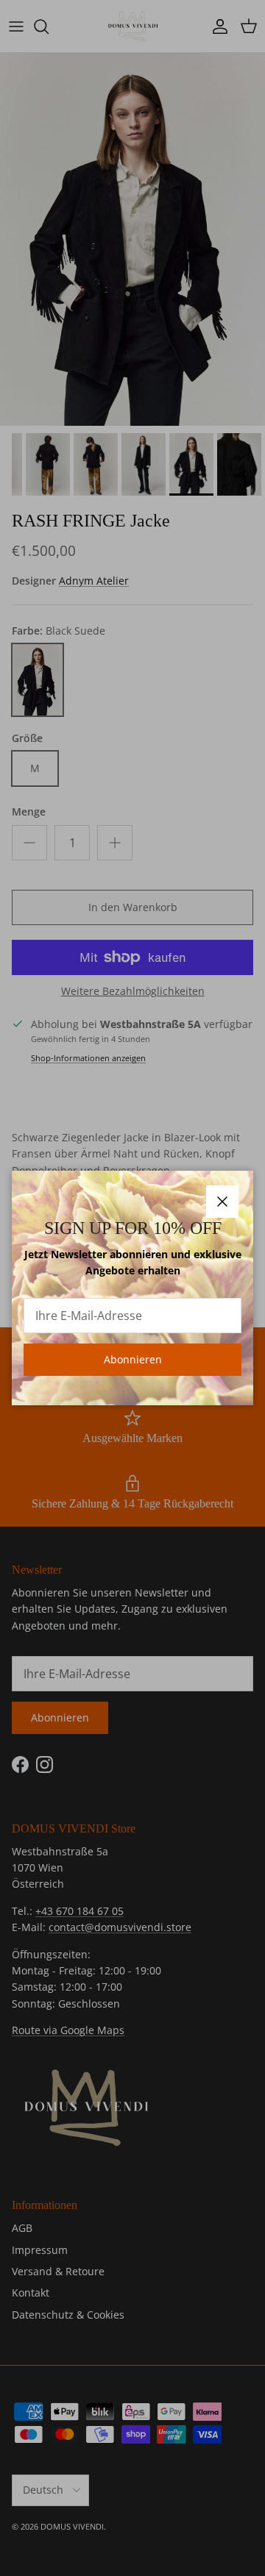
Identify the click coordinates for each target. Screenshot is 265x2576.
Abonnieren (133, 1359)
